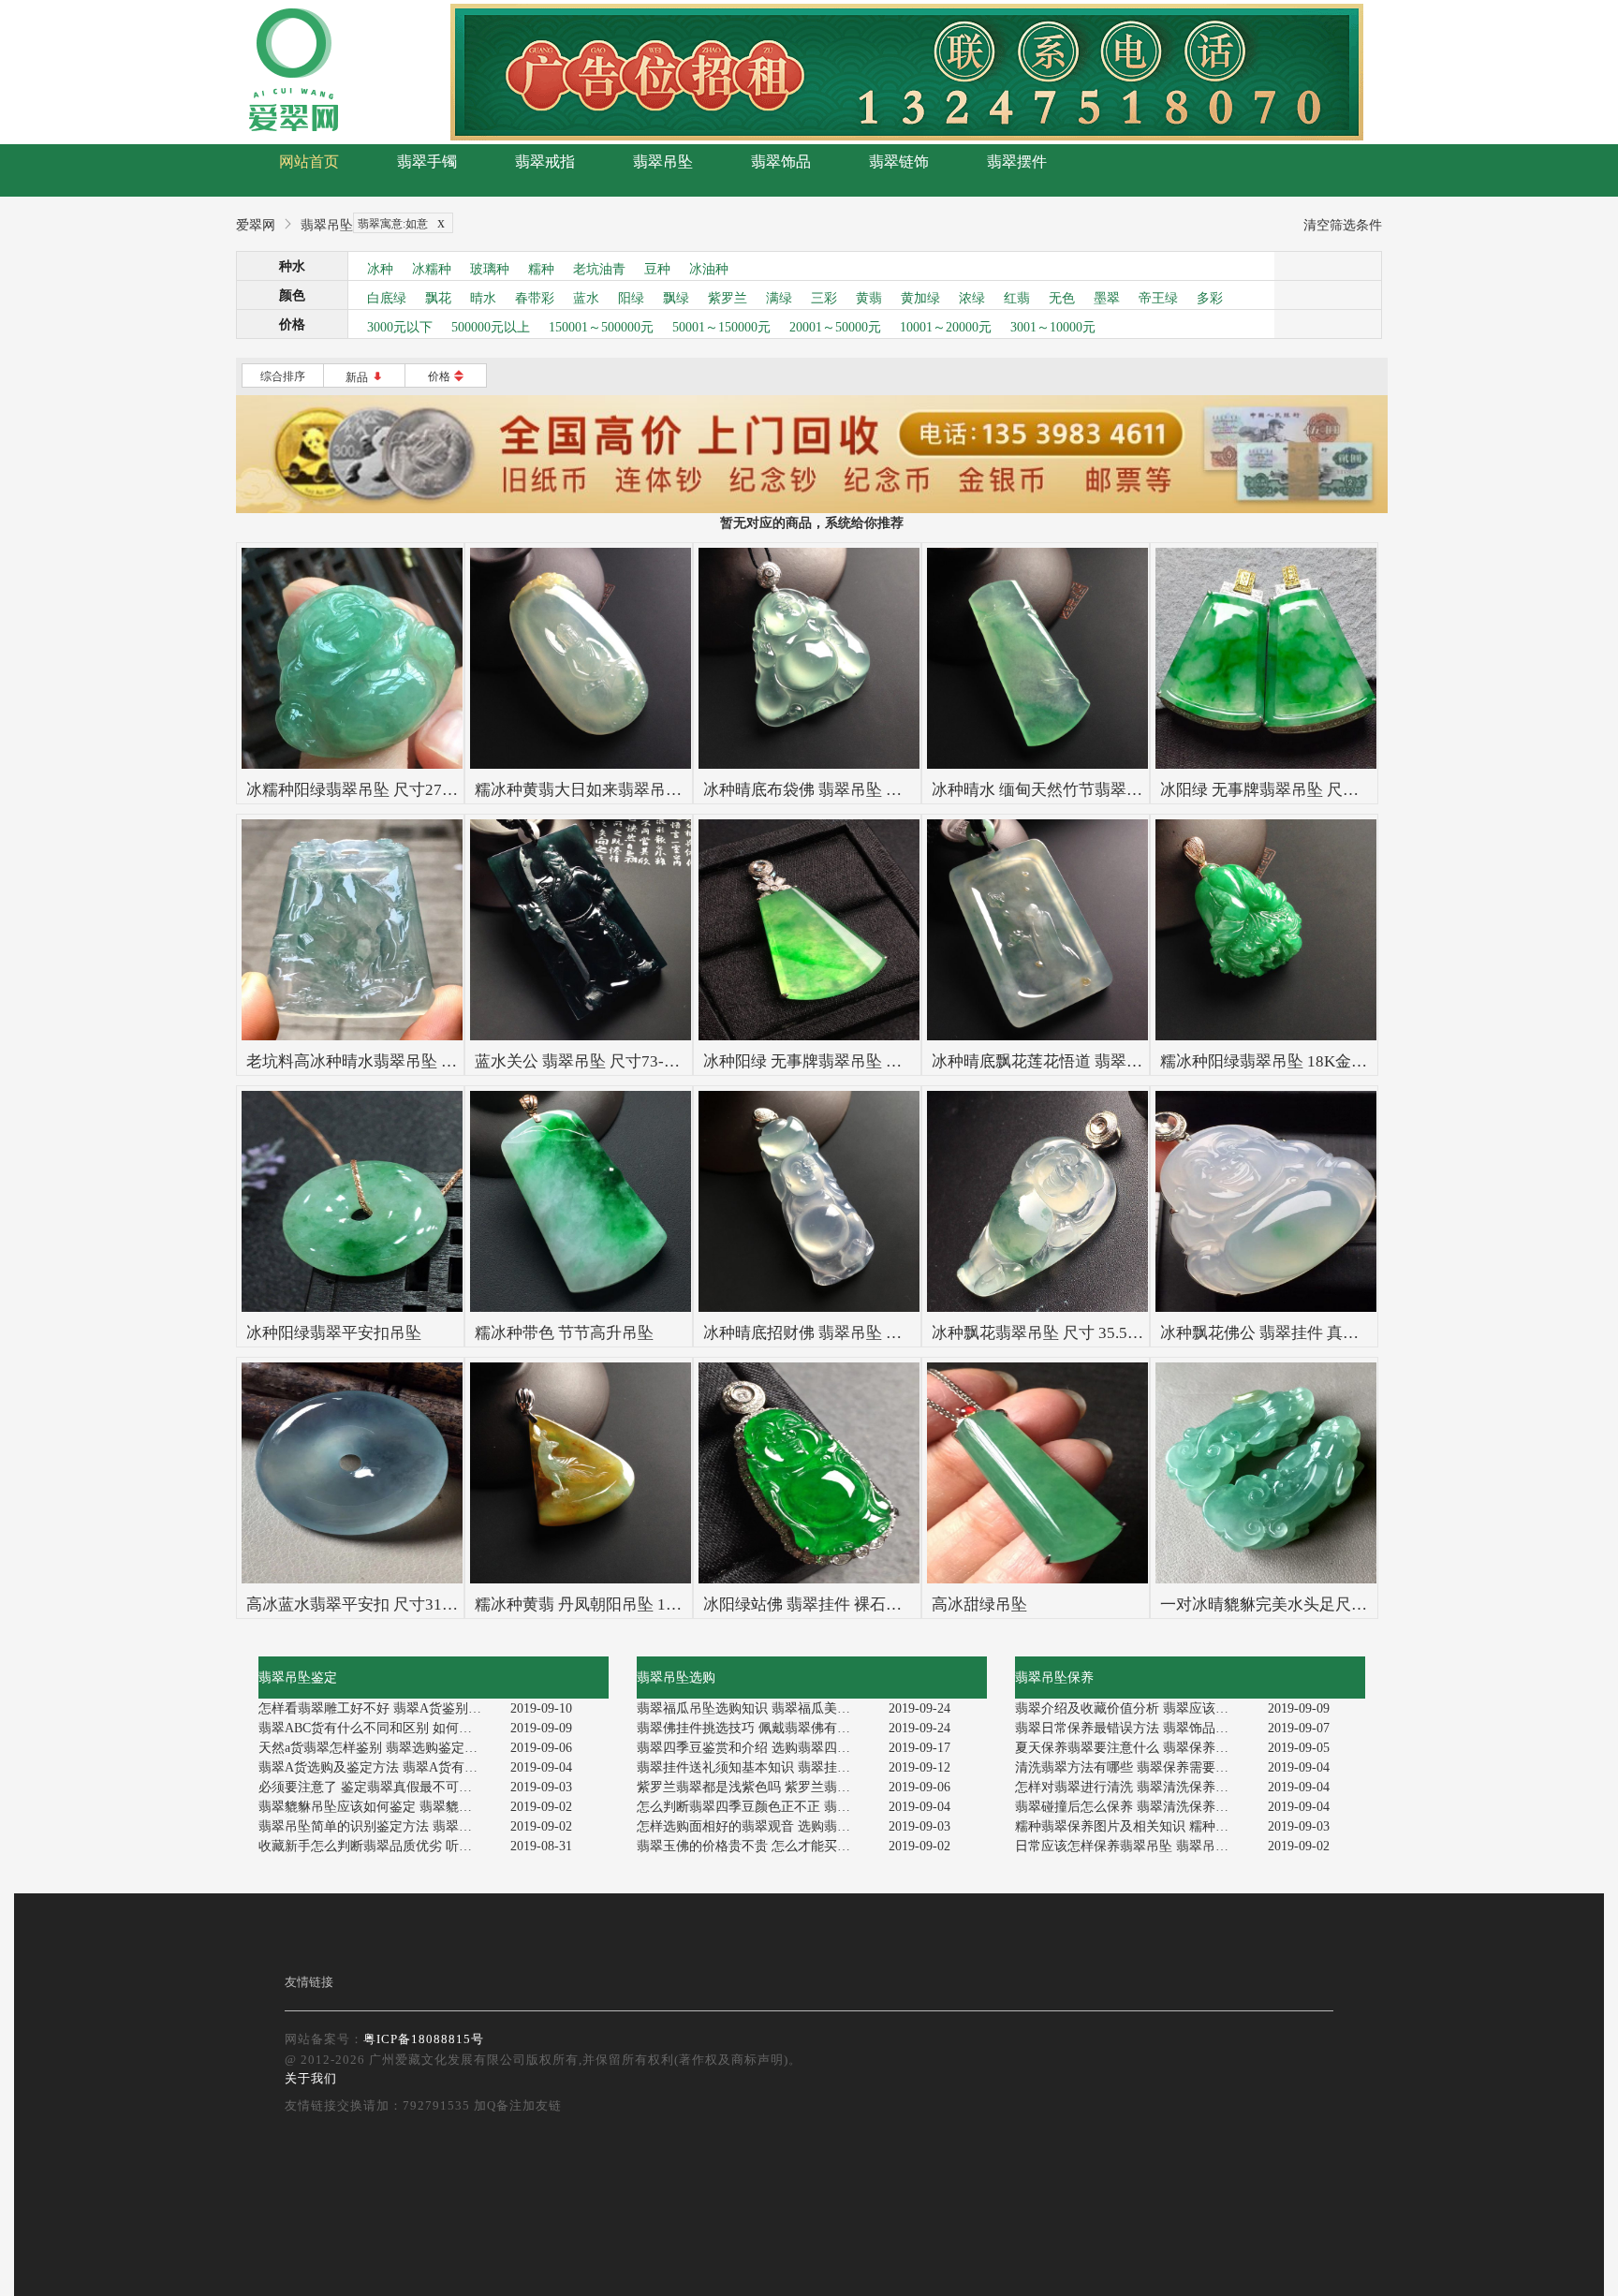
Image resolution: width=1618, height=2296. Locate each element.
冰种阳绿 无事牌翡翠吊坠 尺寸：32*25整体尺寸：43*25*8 (909, 1061)
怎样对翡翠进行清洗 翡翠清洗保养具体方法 (1134, 1787)
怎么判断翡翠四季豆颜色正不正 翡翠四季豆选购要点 (756, 1807)
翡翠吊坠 (663, 162)
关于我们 (311, 2078)
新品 (365, 377)
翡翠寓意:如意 (401, 222)
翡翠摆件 (1017, 162)
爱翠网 (256, 225)
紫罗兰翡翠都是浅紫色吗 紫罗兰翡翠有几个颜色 (756, 1787)
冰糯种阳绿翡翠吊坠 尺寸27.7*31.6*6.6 (383, 790)
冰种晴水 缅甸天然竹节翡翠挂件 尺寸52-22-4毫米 (1105, 790)
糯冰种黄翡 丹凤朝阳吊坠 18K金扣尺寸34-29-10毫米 (659, 1604)
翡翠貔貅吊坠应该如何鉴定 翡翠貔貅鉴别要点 (378, 1807)
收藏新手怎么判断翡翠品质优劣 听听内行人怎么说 (378, 1846)
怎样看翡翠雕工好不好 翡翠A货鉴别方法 (376, 1708)
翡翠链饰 (899, 162)
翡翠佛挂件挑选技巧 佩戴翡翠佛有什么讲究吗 (756, 1728)
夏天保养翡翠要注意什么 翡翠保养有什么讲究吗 (1134, 1748)
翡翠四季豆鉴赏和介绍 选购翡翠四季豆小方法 (756, 1748)
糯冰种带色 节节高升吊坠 (564, 1333)
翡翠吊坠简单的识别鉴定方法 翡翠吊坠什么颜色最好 (378, 1826)
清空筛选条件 (1343, 225)
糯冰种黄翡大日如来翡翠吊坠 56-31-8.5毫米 (629, 790)
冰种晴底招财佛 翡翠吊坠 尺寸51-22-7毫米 (853, 1333)
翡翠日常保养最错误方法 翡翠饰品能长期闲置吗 (1134, 1728)
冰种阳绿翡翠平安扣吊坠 (334, 1333)
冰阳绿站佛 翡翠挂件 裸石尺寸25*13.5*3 (846, 1604)
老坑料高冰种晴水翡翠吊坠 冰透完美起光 (391, 1061)
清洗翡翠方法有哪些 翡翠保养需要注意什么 (1134, 1767)
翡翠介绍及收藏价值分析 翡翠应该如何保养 (1134, 1708)
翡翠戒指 (545, 162)
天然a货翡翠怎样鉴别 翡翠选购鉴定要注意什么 (378, 1748)
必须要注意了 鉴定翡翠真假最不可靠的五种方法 (378, 1787)
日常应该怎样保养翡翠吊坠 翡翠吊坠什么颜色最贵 (1134, 1846)
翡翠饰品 (781, 162)
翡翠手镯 (427, 162)
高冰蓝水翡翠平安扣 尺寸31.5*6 (359, 1604)
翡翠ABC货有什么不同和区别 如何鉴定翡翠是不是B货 (378, 1728)
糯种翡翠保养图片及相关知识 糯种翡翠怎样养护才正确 (1134, 1826)
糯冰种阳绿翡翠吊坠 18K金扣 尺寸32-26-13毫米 (1328, 1061)
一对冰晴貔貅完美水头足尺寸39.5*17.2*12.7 (1316, 1604)
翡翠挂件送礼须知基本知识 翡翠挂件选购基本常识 (756, 1767)
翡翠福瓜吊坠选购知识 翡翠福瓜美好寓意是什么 (756, 1708)
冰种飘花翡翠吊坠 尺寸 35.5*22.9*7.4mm (1075, 1333)
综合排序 (283, 376)
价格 (446, 376)
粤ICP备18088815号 (424, 2039)
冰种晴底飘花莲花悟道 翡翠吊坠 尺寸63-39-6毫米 (1105, 1061)
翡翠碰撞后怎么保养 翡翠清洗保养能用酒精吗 (1134, 1807)
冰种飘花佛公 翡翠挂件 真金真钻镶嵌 (1291, 1333)
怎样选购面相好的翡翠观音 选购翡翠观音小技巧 (756, 1826)
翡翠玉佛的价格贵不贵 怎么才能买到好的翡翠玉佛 (756, 1846)
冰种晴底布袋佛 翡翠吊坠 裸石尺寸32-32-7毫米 (869, 790)
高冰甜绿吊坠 (979, 1604)
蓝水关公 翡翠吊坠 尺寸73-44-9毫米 (601, 1061)
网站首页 (309, 162)
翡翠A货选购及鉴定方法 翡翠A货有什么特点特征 (378, 1767)
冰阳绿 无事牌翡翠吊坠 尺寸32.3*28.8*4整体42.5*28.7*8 (1359, 790)
